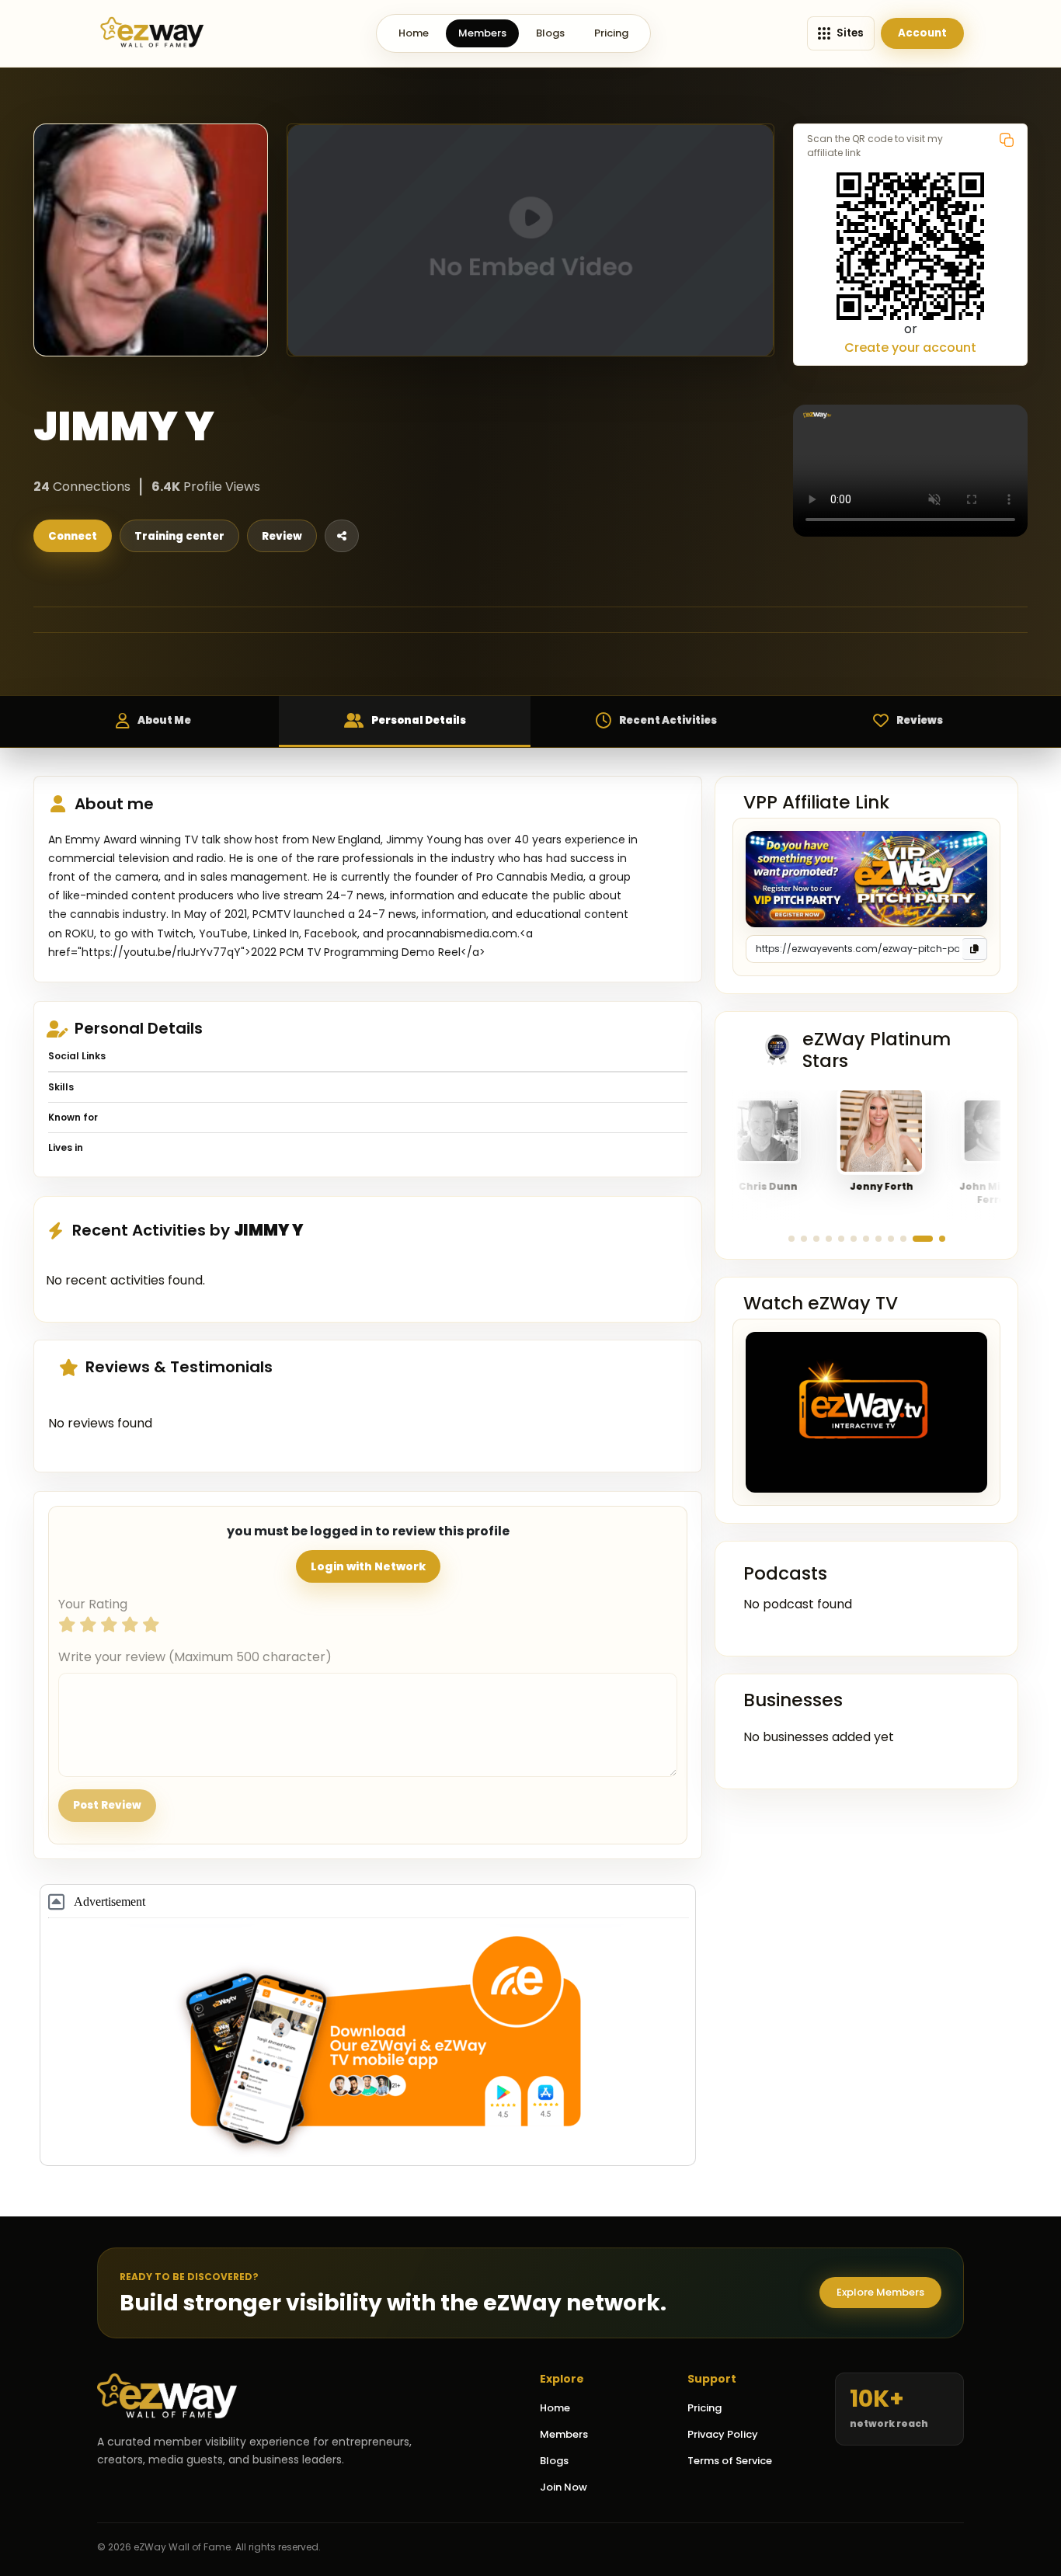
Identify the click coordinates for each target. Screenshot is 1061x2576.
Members (482, 33)
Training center (179, 536)
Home (414, 33)
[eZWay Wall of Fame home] (152, 33)
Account (922, 33)
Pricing (611, 33)
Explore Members (880, 2292)
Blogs (550, 33)
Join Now (564, 2487)
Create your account (910, 348)
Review (282, 536)
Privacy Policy (723, 2434)
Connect (73, 536)
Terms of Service (730, 2461)
